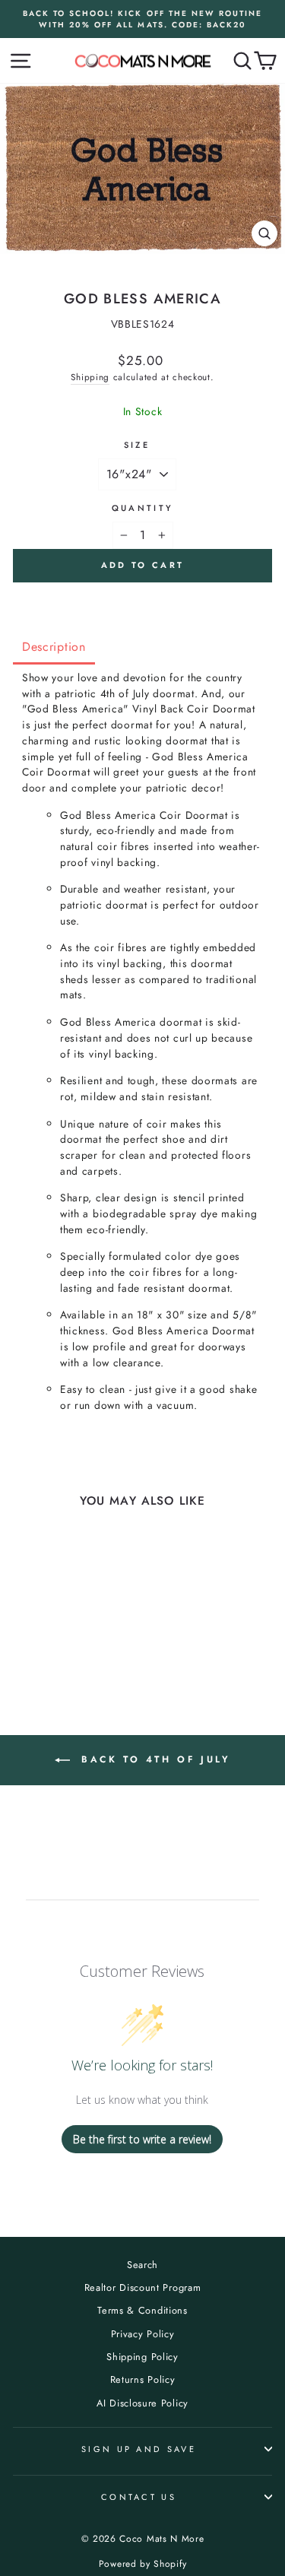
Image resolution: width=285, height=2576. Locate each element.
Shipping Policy (142, 2357)
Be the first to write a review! (142, 2139)
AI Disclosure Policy (142, 2403)
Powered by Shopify (142, 2564)
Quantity (143, 508)
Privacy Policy (143, 2334)
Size (137, 445)
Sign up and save (139, 2449)
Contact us (139, 2497)
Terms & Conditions (142, 2310)
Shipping (90, 377)
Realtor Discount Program (143, 2287)
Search (142, 2265)
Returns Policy (143, 2379)
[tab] (54, 648)
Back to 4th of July (154, 1759)
